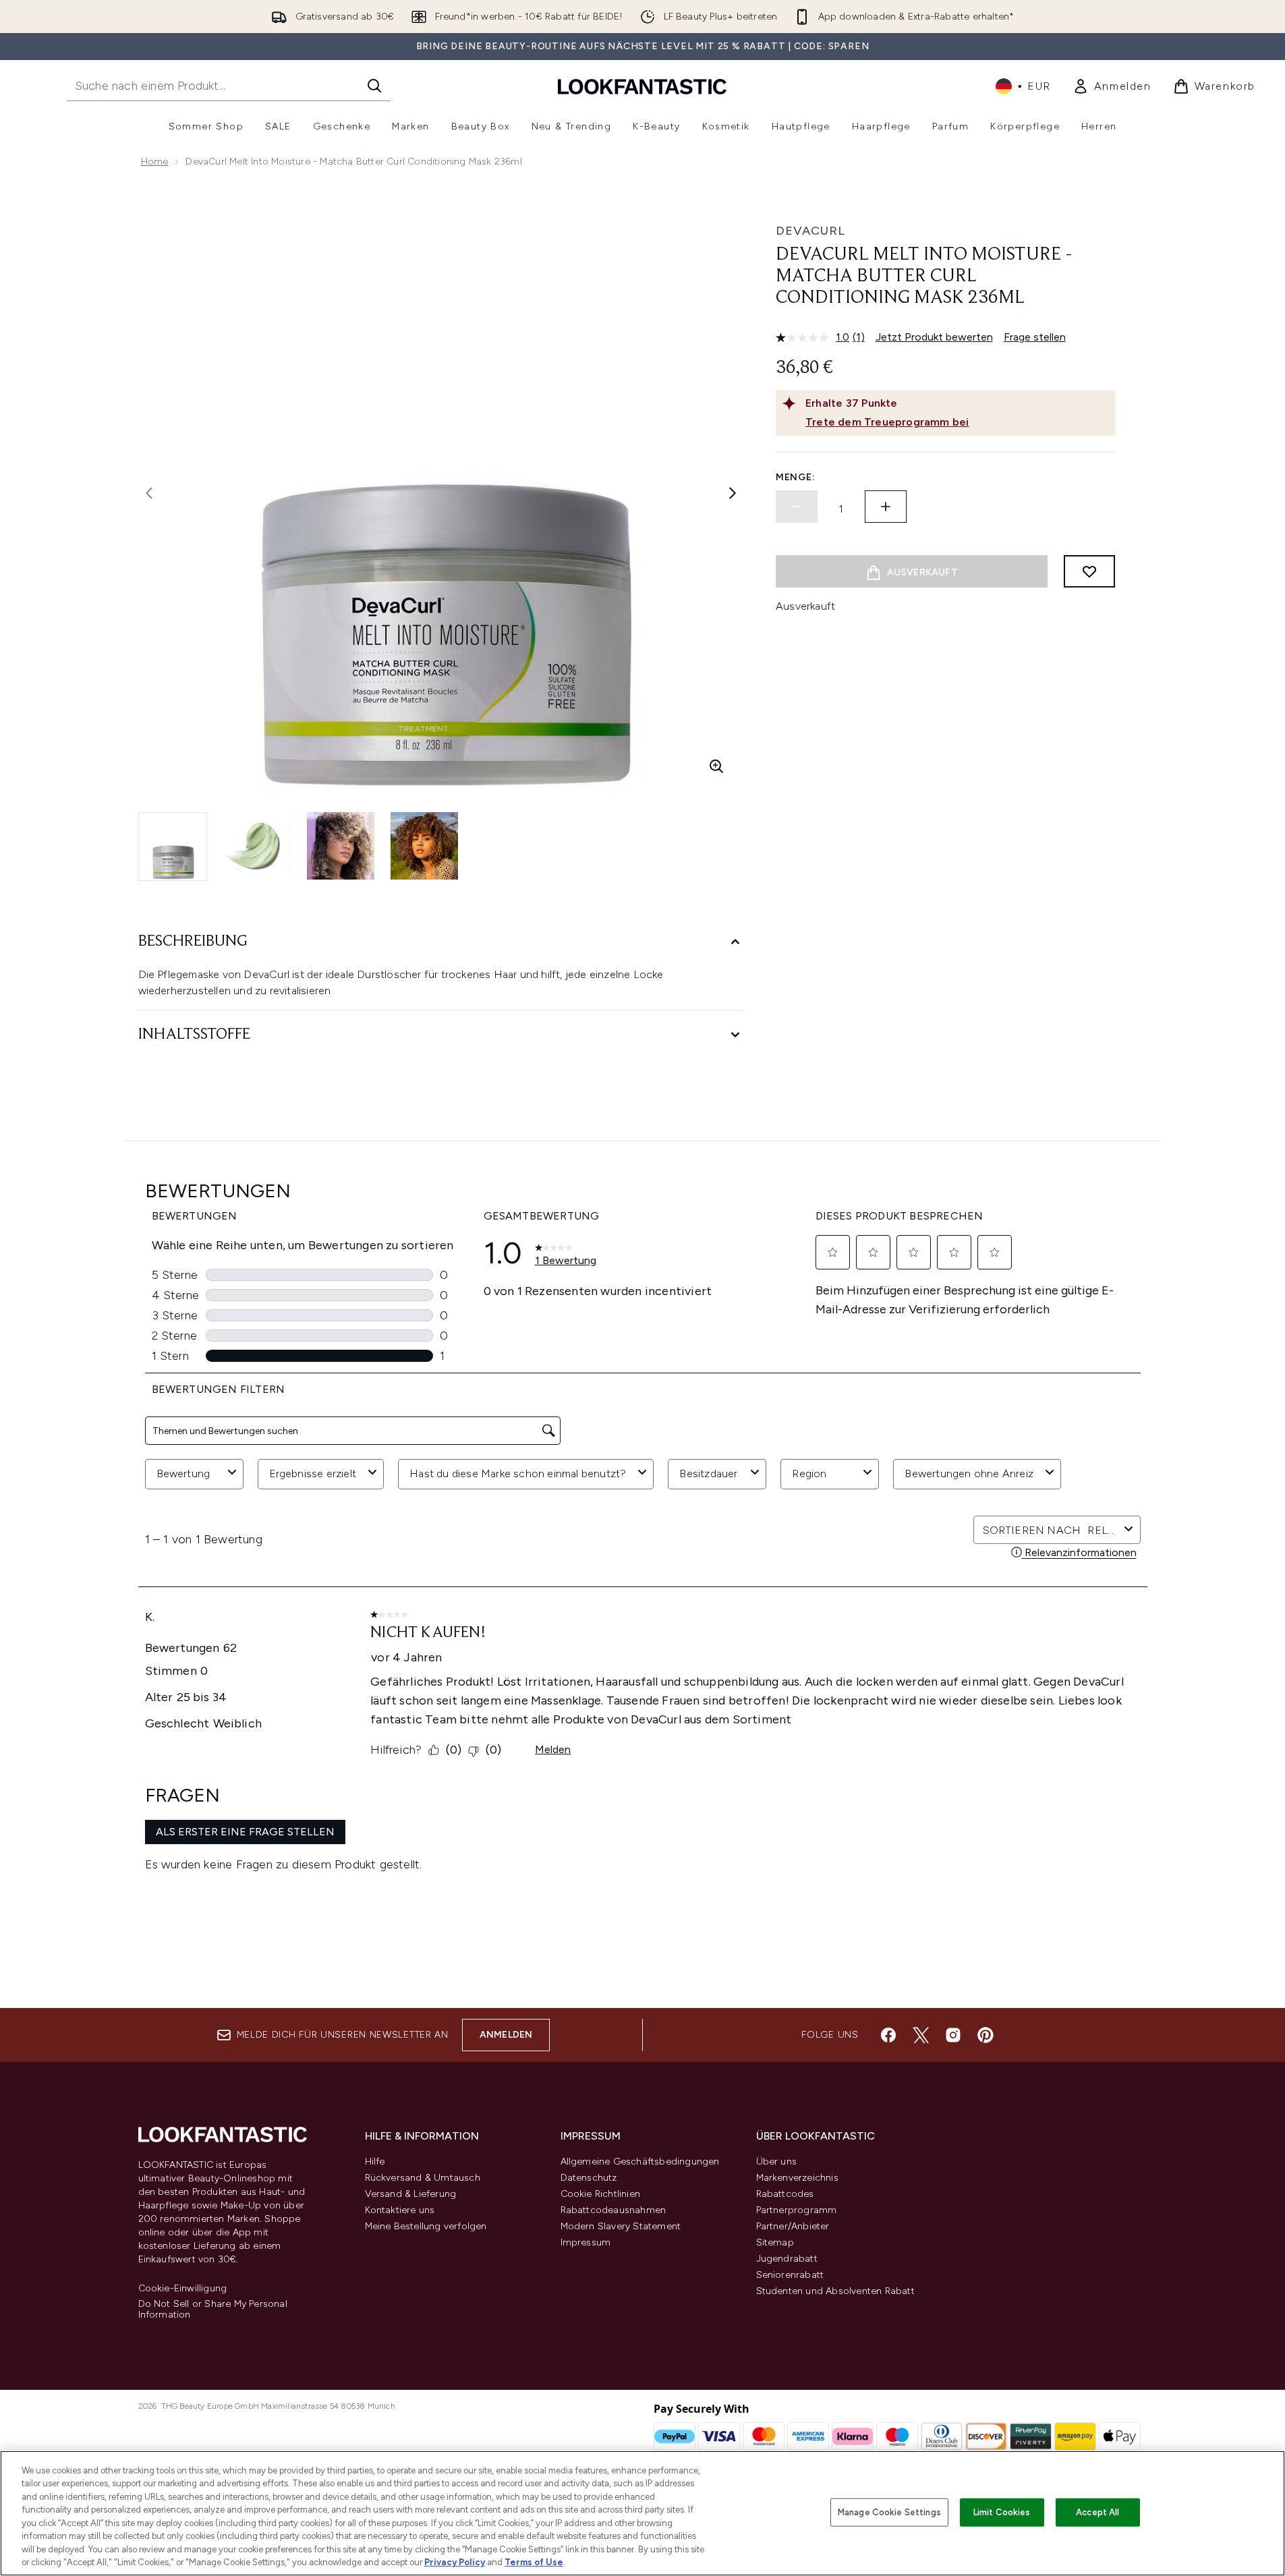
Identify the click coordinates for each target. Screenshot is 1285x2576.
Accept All (1097, 2512)
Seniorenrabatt (790, 2275)
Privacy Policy (455, 2562)
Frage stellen (1035, 337)
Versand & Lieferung (411, 2194)
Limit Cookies (1002, 2512)
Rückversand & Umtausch (423, 2178)
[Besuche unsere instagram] (953, 2035)
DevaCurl (810, 231)
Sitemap (775, 2242)
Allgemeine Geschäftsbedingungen (640, 2162)
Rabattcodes (785, 2194)
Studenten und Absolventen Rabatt (835, 2291)
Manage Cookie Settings (889, 2512)
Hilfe (375, 2162)
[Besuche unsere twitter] (921, 2035)
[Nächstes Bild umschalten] (733, 493)
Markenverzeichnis (797, 2178)
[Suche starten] (374, 86)
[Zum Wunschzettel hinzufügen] (1089, 571)
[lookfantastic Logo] (642, 86)
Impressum (586, 2242)
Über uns (777, 2162)
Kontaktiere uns (400, 2210)
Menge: (795, 477)
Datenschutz (589, 2178)
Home (155, 162)
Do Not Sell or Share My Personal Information (213, 2310)
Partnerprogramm (797, 2210)
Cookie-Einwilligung (183, 2289)
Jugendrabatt (787, 2259)
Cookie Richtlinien (601, 2194)
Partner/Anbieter (793, 2226)
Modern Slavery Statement (621, 2226)
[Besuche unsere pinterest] (986, 2035)
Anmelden (506, 2035)
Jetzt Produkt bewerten (934, 337)
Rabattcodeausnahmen (613, 2210)
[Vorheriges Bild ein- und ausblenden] (149, 493)
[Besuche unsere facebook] (888, 2035)
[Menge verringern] (797, 507)
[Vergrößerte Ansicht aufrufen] (716, 766)
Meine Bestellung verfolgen (426, 2226)
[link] (1112, 86)
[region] (642, 2513)
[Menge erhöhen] (886, 507)
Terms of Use (534, 2562)
